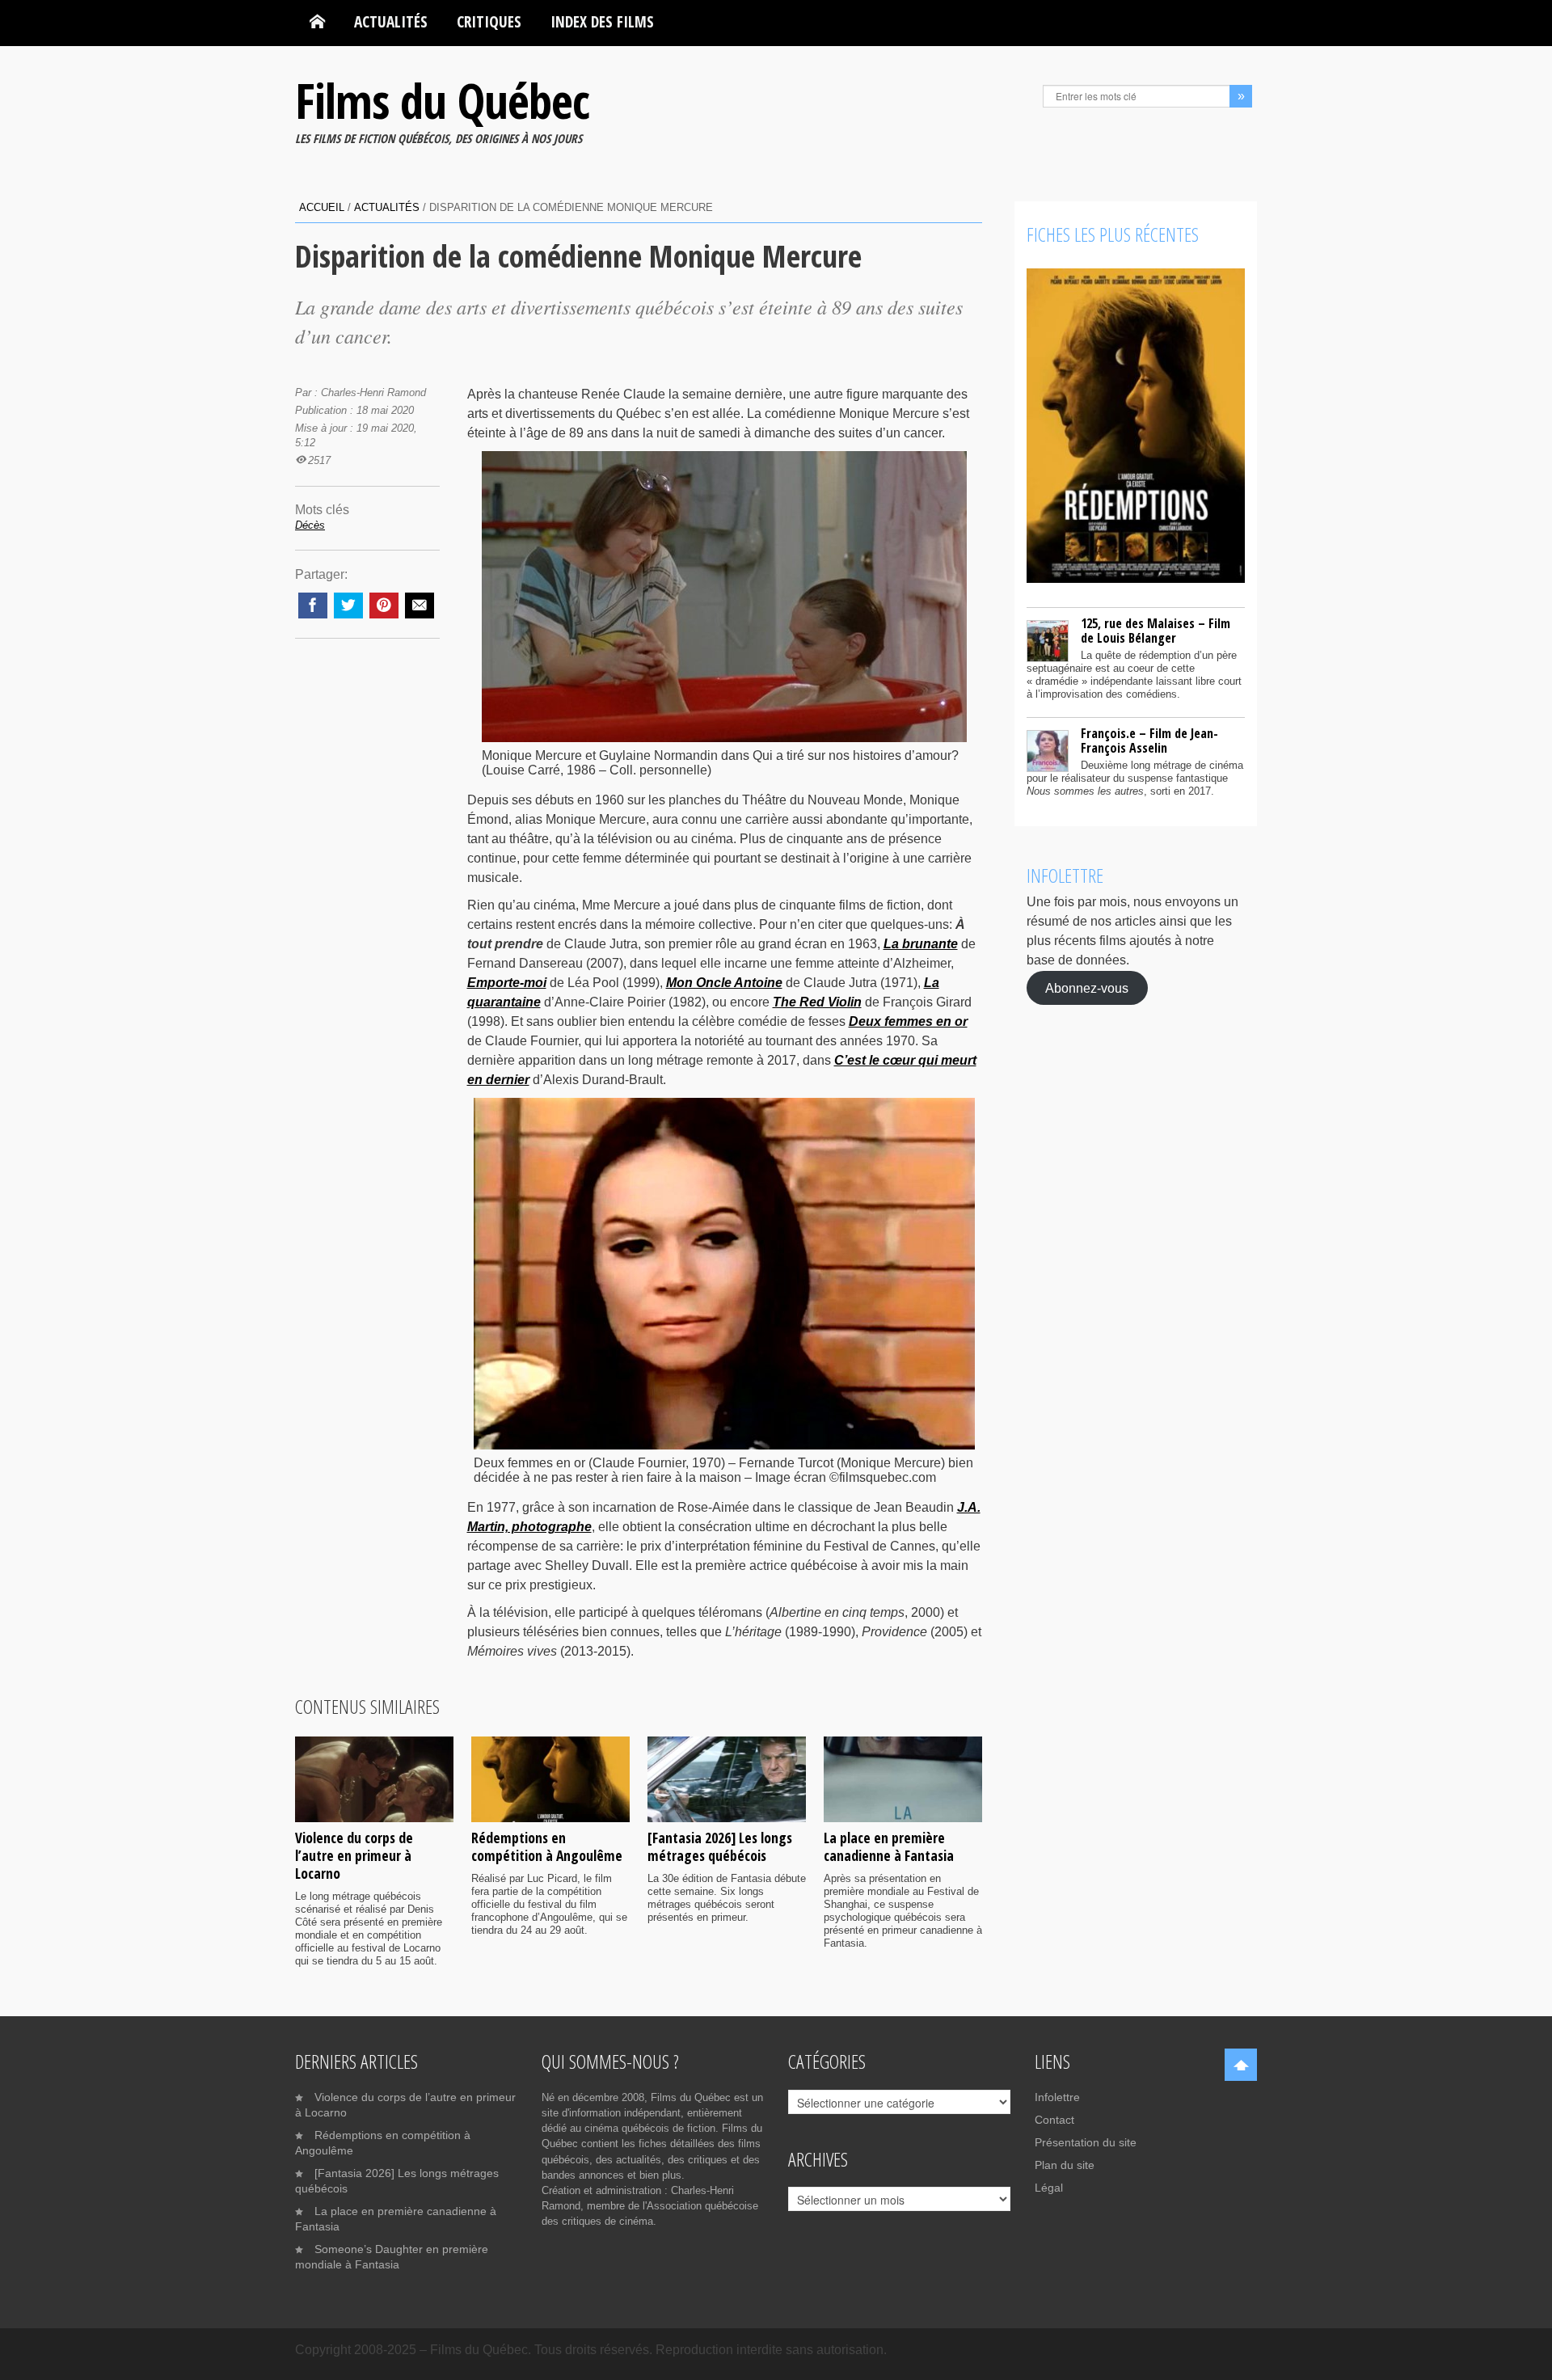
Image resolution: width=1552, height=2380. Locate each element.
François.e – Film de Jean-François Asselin (1149, 741)
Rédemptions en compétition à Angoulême (547, 1846)
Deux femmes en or (908, 1021)
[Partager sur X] (348, 606)
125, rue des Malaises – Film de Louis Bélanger (1156, 631)
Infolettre (1057, 2097)
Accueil (322, 207)
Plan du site (1065, 2165)
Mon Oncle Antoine (724, 983)
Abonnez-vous (1087, 987)
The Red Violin (817, 1002)
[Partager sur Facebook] (313, 606)
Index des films (602, 21)
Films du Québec (442, 100)
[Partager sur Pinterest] (384, 606)
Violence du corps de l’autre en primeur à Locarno (354, 1855)
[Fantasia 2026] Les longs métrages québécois (720, 1846)
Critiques (489, 21)
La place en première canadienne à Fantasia (889, 1846)
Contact (1054, 2120)
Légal (1049, 2188)
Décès (310, 525)
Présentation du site (1086, 2142)
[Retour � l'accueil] (317, 22)
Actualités (391, 21)
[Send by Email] (420, 606)
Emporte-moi (507, 983)
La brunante (921, 944)
